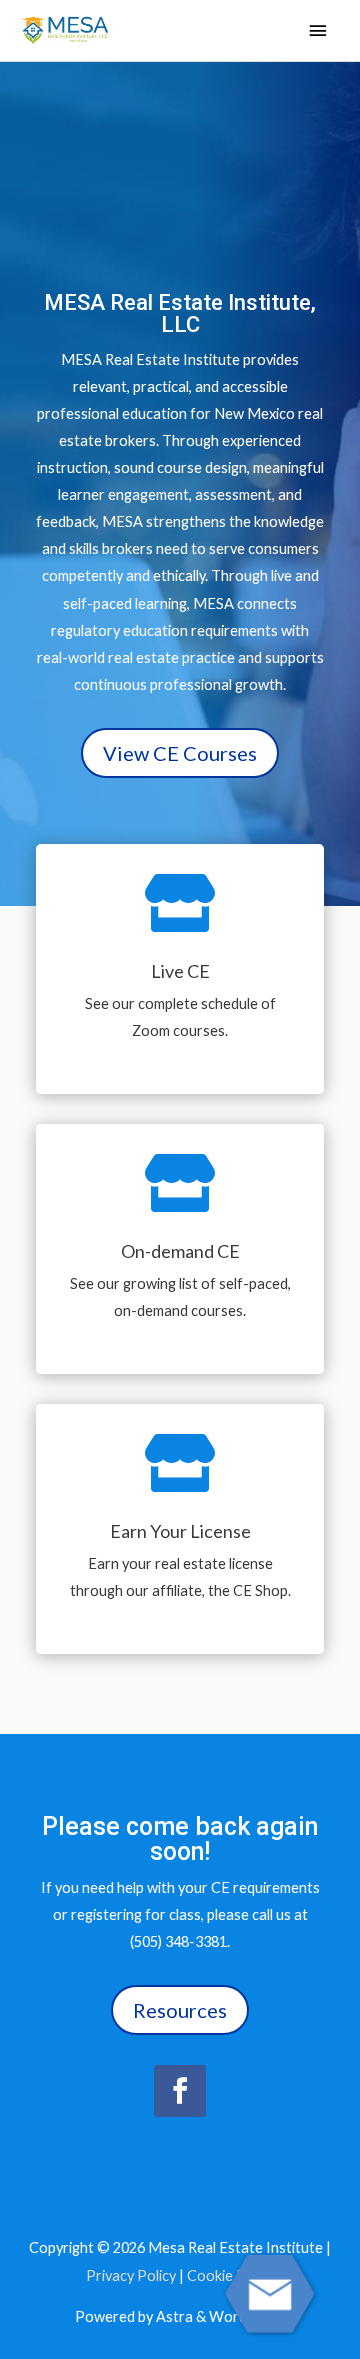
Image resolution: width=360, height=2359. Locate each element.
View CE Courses (180, 753)
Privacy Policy (131, 2275)
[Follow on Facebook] (180, 2091)
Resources (180, 2010)
